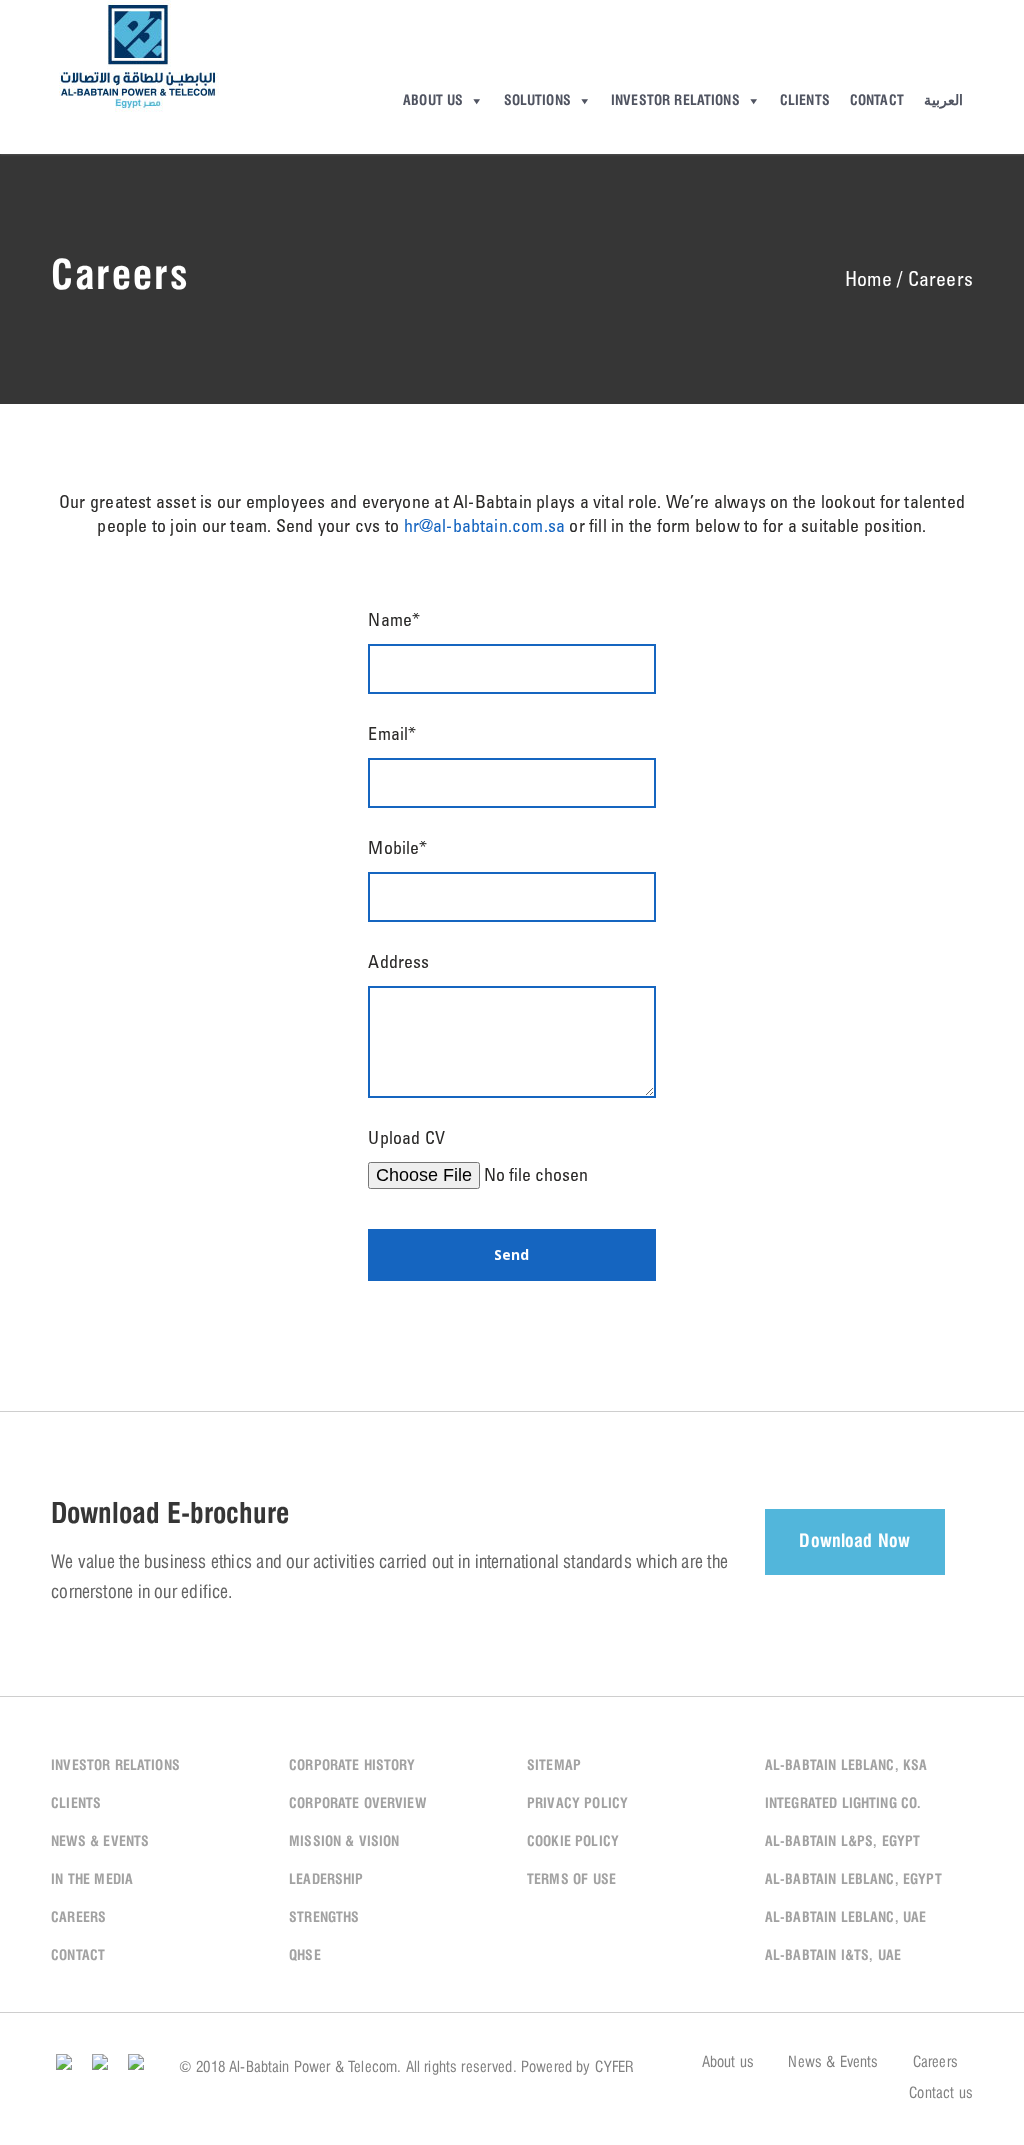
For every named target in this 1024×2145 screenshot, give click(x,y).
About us (728, 2063)
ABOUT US (433, 101)
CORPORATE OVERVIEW (357, 1804)
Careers (935, 2063)
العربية (943, 101)
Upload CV (406, 1140)
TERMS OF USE (571, 1880)
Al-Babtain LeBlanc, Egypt (853, 1880)
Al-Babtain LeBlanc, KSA (846, 1766)
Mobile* (397, 850)
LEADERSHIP (326, 1880)
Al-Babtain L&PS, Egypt (842, 1842)
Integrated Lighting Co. (843, 1804)
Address (398, 964)
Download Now (854, 1542)
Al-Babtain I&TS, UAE (833, 1956)
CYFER (614, 2068)
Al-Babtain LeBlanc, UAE (846, 1918)
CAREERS (78, 1918)
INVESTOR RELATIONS (675, 101)
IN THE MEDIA (92, 1880)
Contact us (941, 2094)
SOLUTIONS (537, 101)
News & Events (833, 2063)
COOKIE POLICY (573, 1842)
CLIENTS (805, 101)
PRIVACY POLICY (577, 1804)
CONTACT (877, 101)
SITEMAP (554, 1766)
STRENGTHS (324, 1918)
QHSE (305, 1956)
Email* (392, 736)
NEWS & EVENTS (100, 1842)
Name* (394, 622)
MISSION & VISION (344, 1842)
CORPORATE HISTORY (352, 1766)
